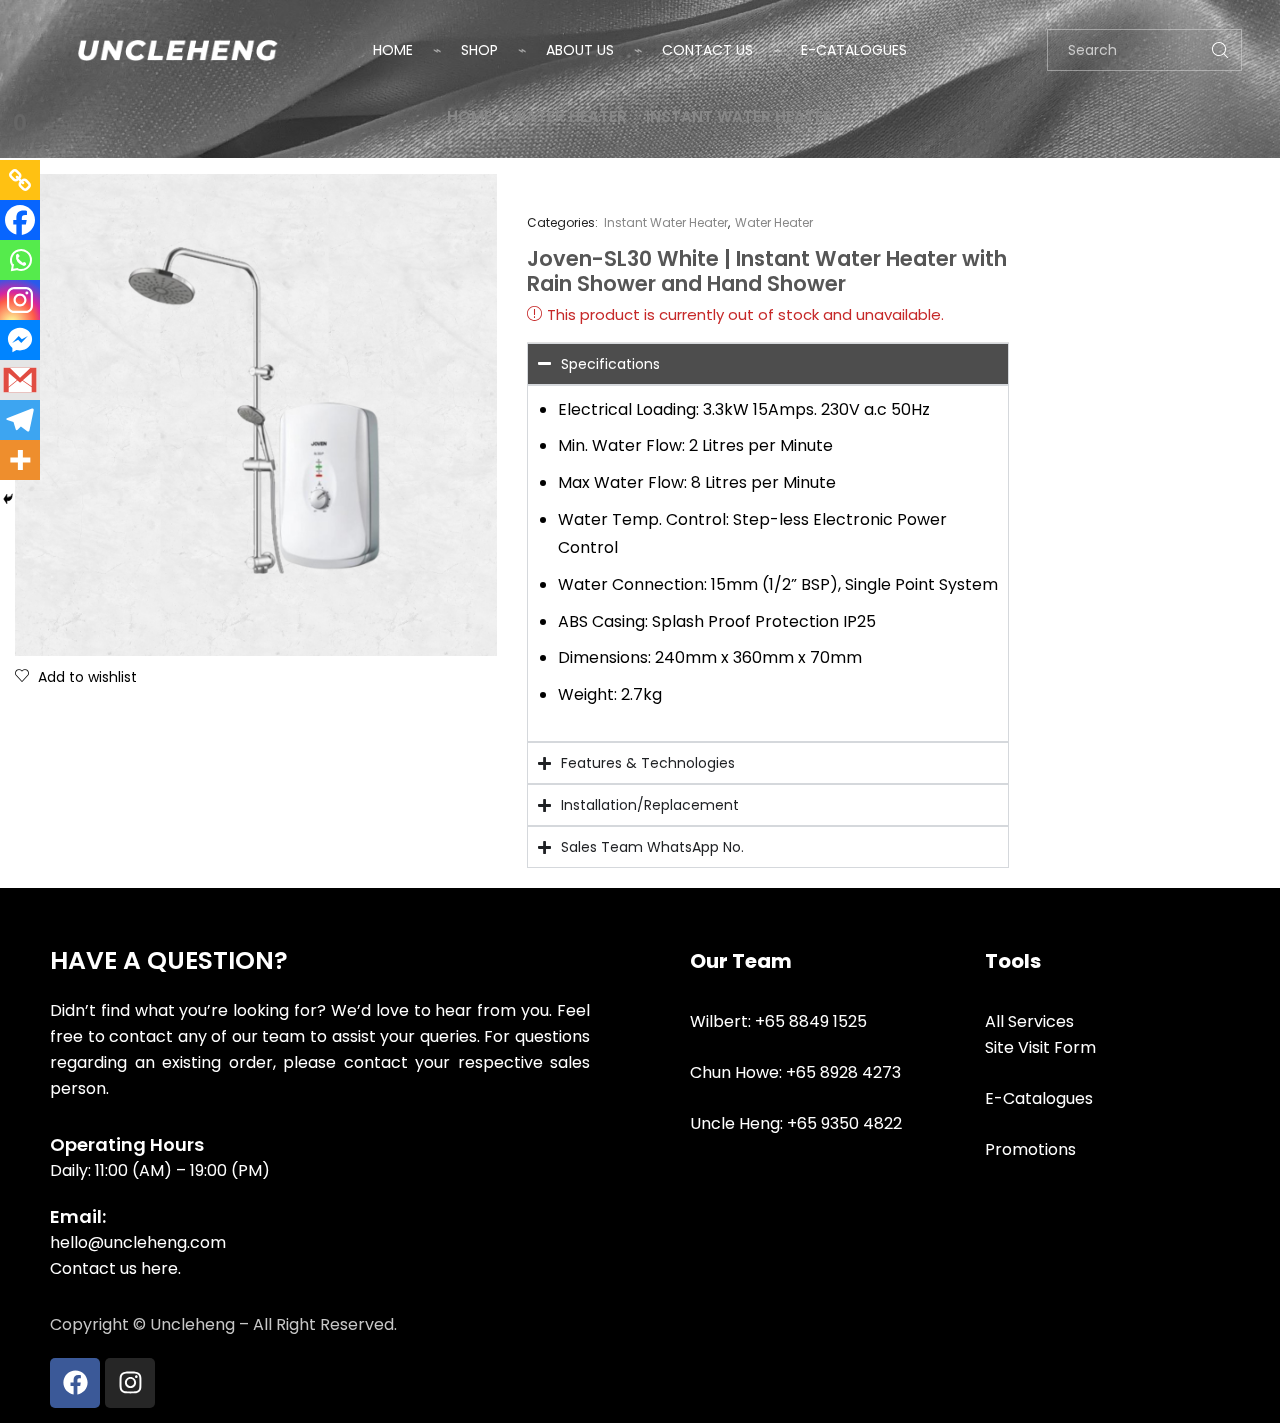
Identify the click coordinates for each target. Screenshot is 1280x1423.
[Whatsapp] (20, 260)
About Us (580, 50)
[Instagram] (20, 300)
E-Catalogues (854, 50)
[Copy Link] (20, 180)
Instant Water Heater (739, 116)
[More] (20, 460)
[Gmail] (20, 380)
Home (393, 50)
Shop (479, 50)
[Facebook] (20, 220)
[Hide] (8, 499)
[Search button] (1221, 50)
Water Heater (569, 116)
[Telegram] (20, 420)
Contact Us (707, 50)
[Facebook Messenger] (20, 340)
